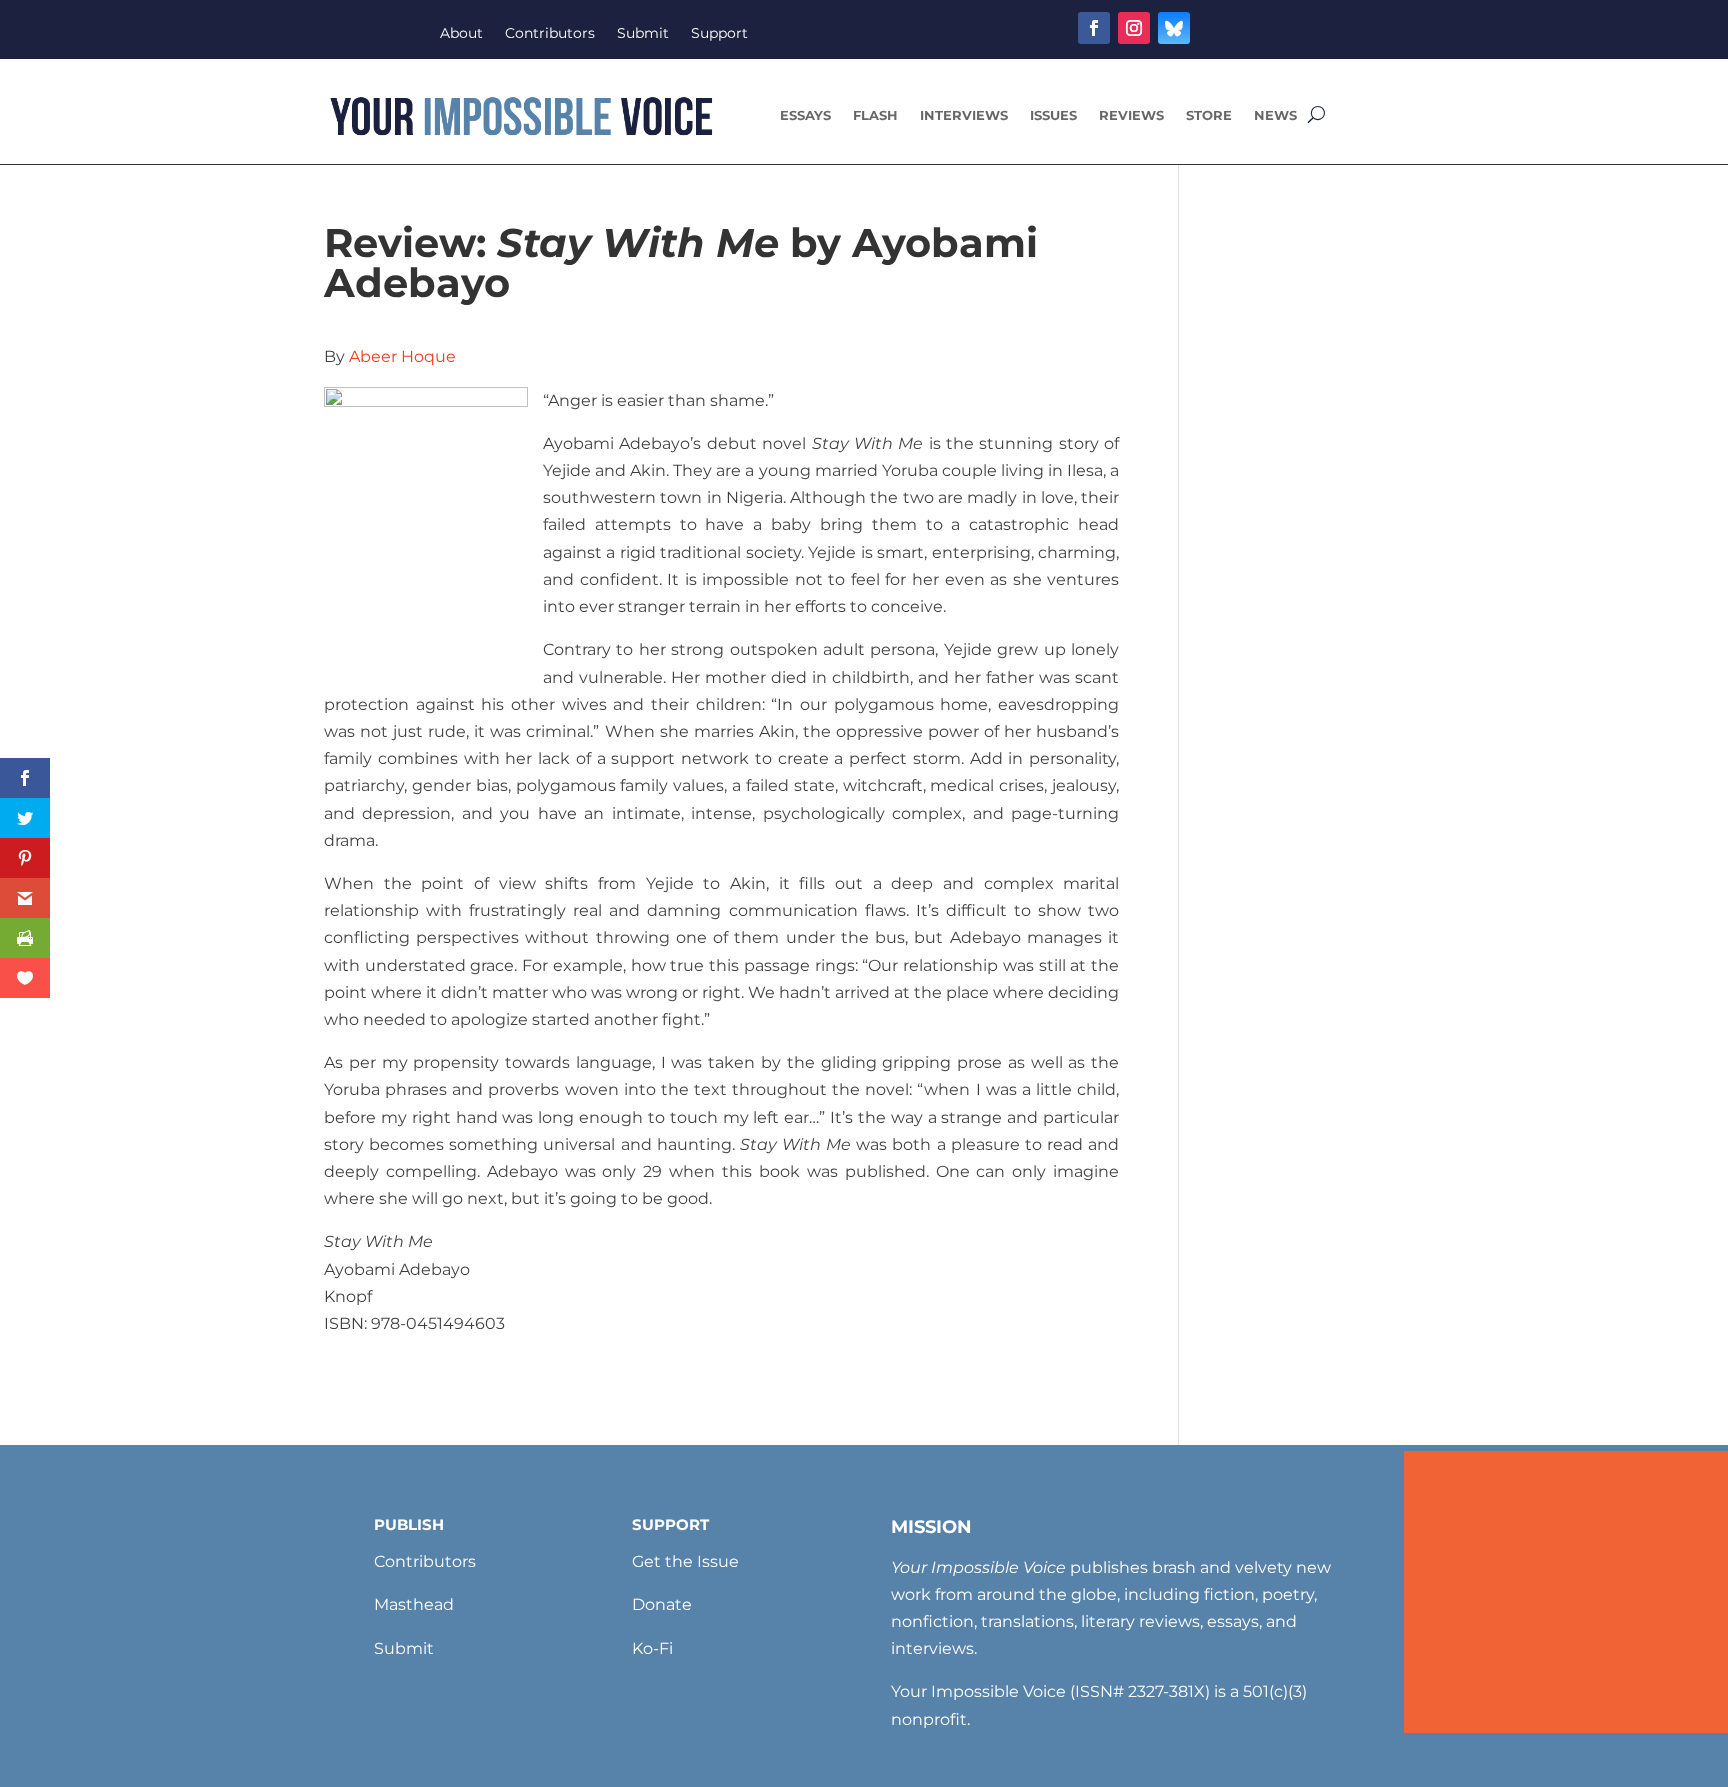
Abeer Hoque (402, 356)
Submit (643, 34)
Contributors (550, 34)
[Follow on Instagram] (1134, 28)
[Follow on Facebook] (1094, 28)
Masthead (414, 1604)
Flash (875, 115)
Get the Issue (685, 1561)
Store (1209, 115)
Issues (1053, 115)
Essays (805, 115)
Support (719, 34)
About (461, 34)
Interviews (964, 115)
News (1275, 115)
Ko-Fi (652, 1648)
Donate (662, 1604)
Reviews (1131, 115)
